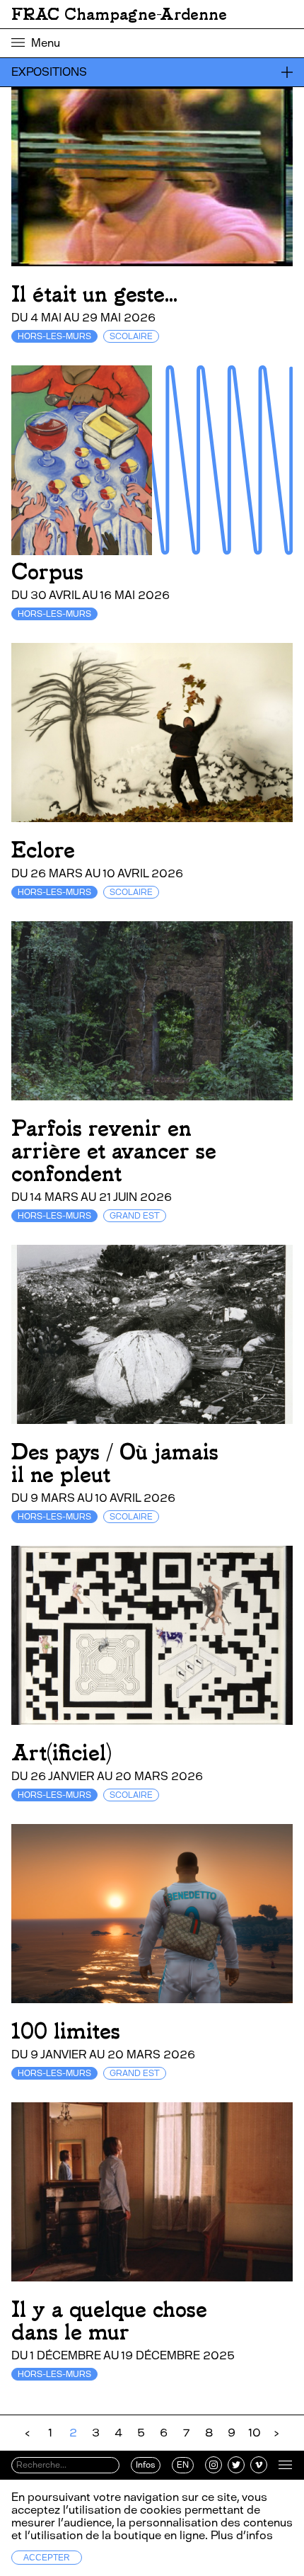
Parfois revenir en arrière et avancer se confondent (114, 1151)
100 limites (66, 2031)
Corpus (47, 572)
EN (183, 2465)
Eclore (43, 850)
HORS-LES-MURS (54, 336)
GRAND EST (135, 1216)
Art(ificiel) (62, 1753)
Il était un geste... (94, 294)
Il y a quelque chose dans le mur (109, 2321)
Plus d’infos (240, 2535)
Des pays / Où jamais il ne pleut (115, 1463)
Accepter (47, 2558)
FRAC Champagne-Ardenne (119, 14)
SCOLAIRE (131, 336)
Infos (146, 2465)
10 (255, 2433)
